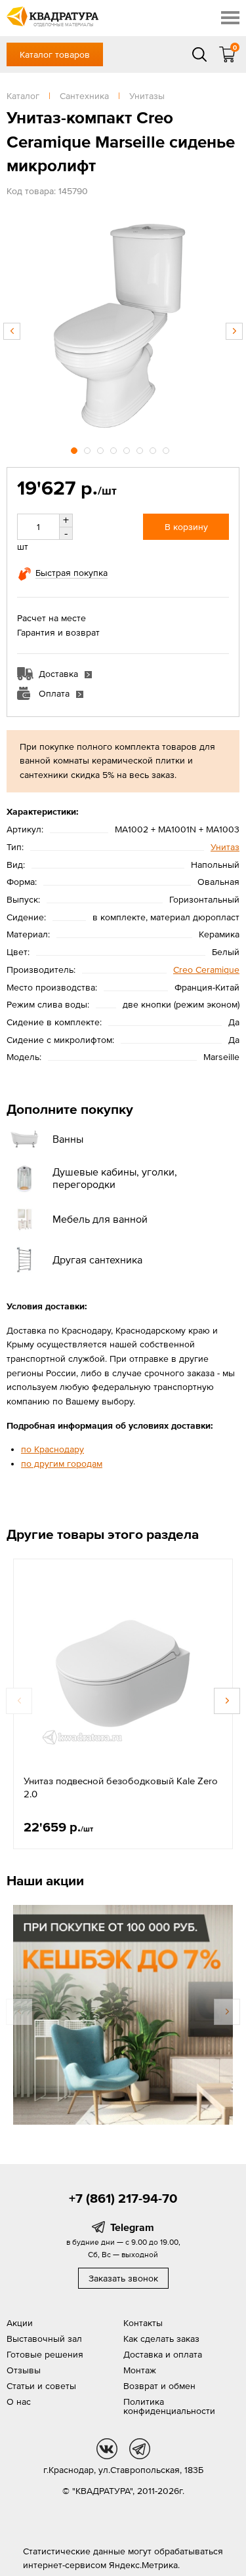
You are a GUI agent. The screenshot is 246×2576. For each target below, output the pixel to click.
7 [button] (154, 449)
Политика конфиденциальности (169, 2406)
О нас (19, 2402)
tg (140, 2449)
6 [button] (141, 449)
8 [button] (167, 449)
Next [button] (234, 331)
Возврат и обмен (159, 2386)
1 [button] (75, 449)
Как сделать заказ (161, 2339)
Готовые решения (45, 2354)
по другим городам (62, 1463)
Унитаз (225, 847)
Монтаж (140, 2370)
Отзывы (24, 2370)
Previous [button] (12, 331)
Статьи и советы (41, 2386)
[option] (123, 324)
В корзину (186, 527)
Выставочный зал (44, 2339)
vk (107, 2449)
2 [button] (89, 449)
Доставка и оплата (163, 2354)
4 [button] (115, 449)
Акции (20, 2323)
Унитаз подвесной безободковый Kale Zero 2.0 (121, 1787)
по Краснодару (52, 1449)
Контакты (143, 2323)
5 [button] (128, 449)
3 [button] (102, 449)
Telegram (132, 2227)
